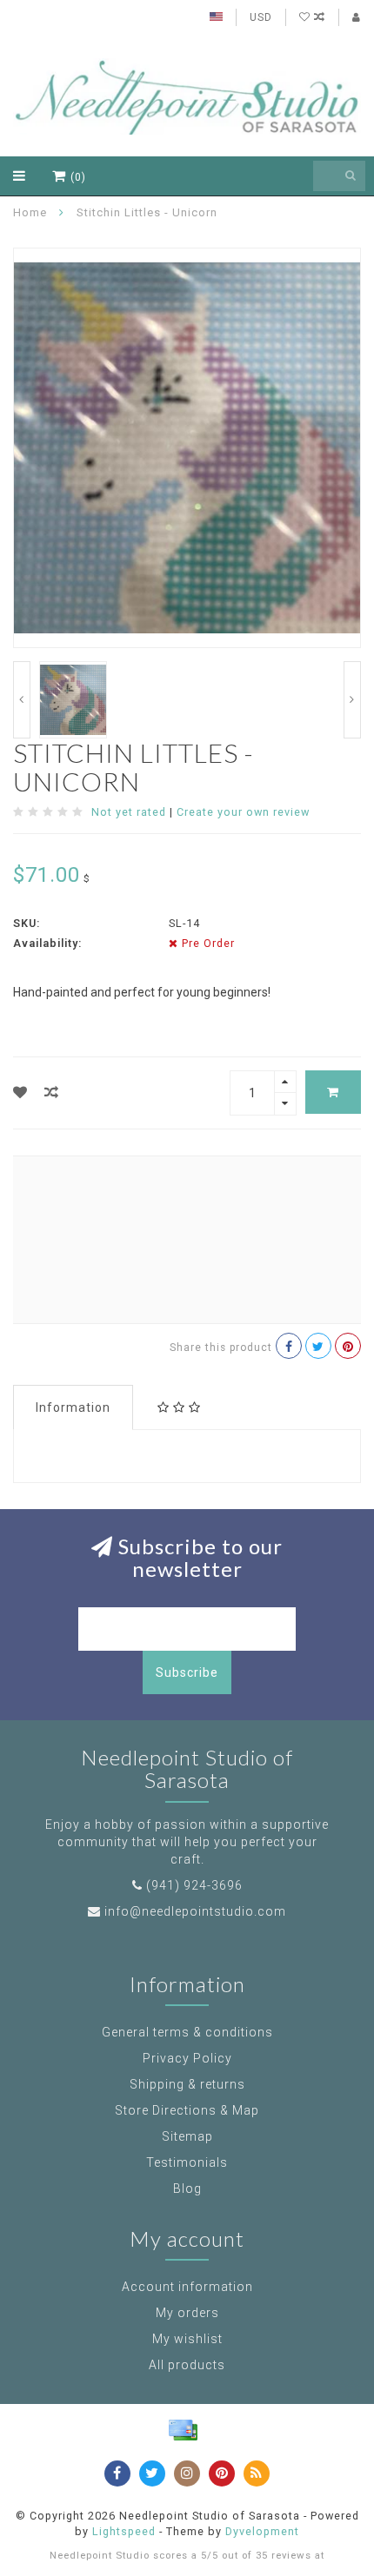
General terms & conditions (187, 2032)
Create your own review (243, 812)
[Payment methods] (183, 2430)
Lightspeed (124, 2531)
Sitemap (187, 2136)
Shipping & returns (187, 2084)
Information (73, 1407)
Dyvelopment (262, 2531)
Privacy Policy (187, 2058)
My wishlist (187, 2339)
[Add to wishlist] (20, 1093)
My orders (187, 2313)
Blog (187, 2189)
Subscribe (187, 1672)
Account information (187, 2287)
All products (187, 2365)
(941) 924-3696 (194, 1885)
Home (30, 212)
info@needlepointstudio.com (195, 1911)
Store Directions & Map (187, 2110)
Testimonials (187, 2162)
